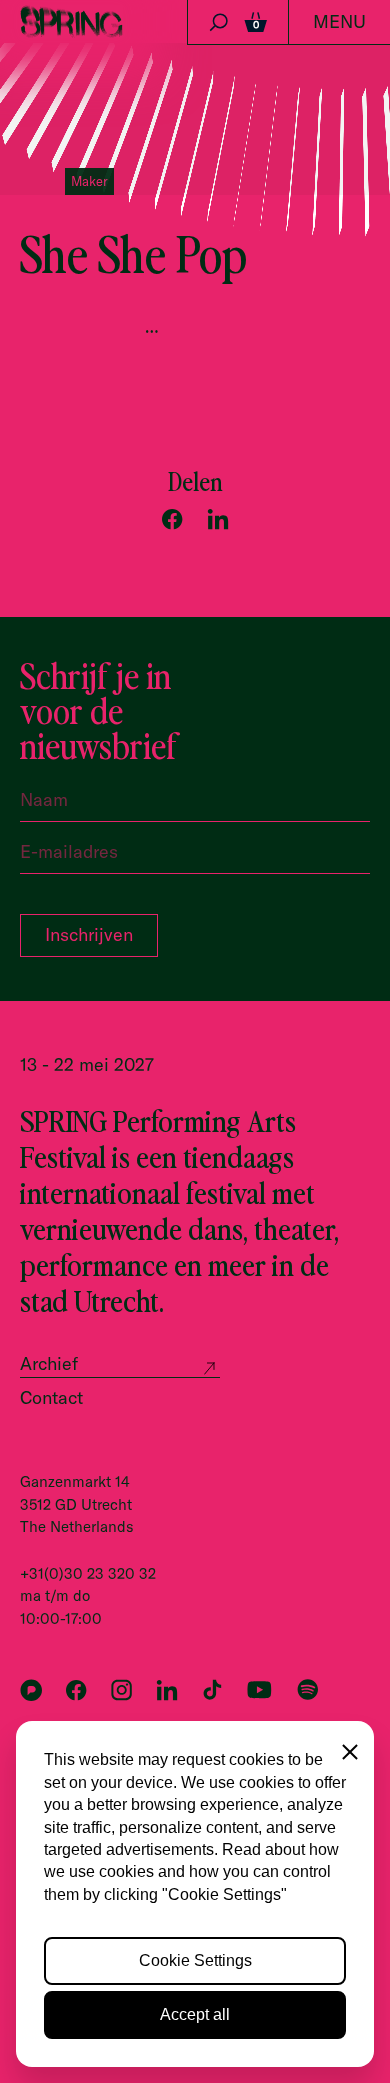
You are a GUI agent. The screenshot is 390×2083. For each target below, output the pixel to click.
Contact (51, 1397)
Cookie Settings (195, 1960)
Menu (339, 21)
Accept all (195, 2014)
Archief (49, 1363)
